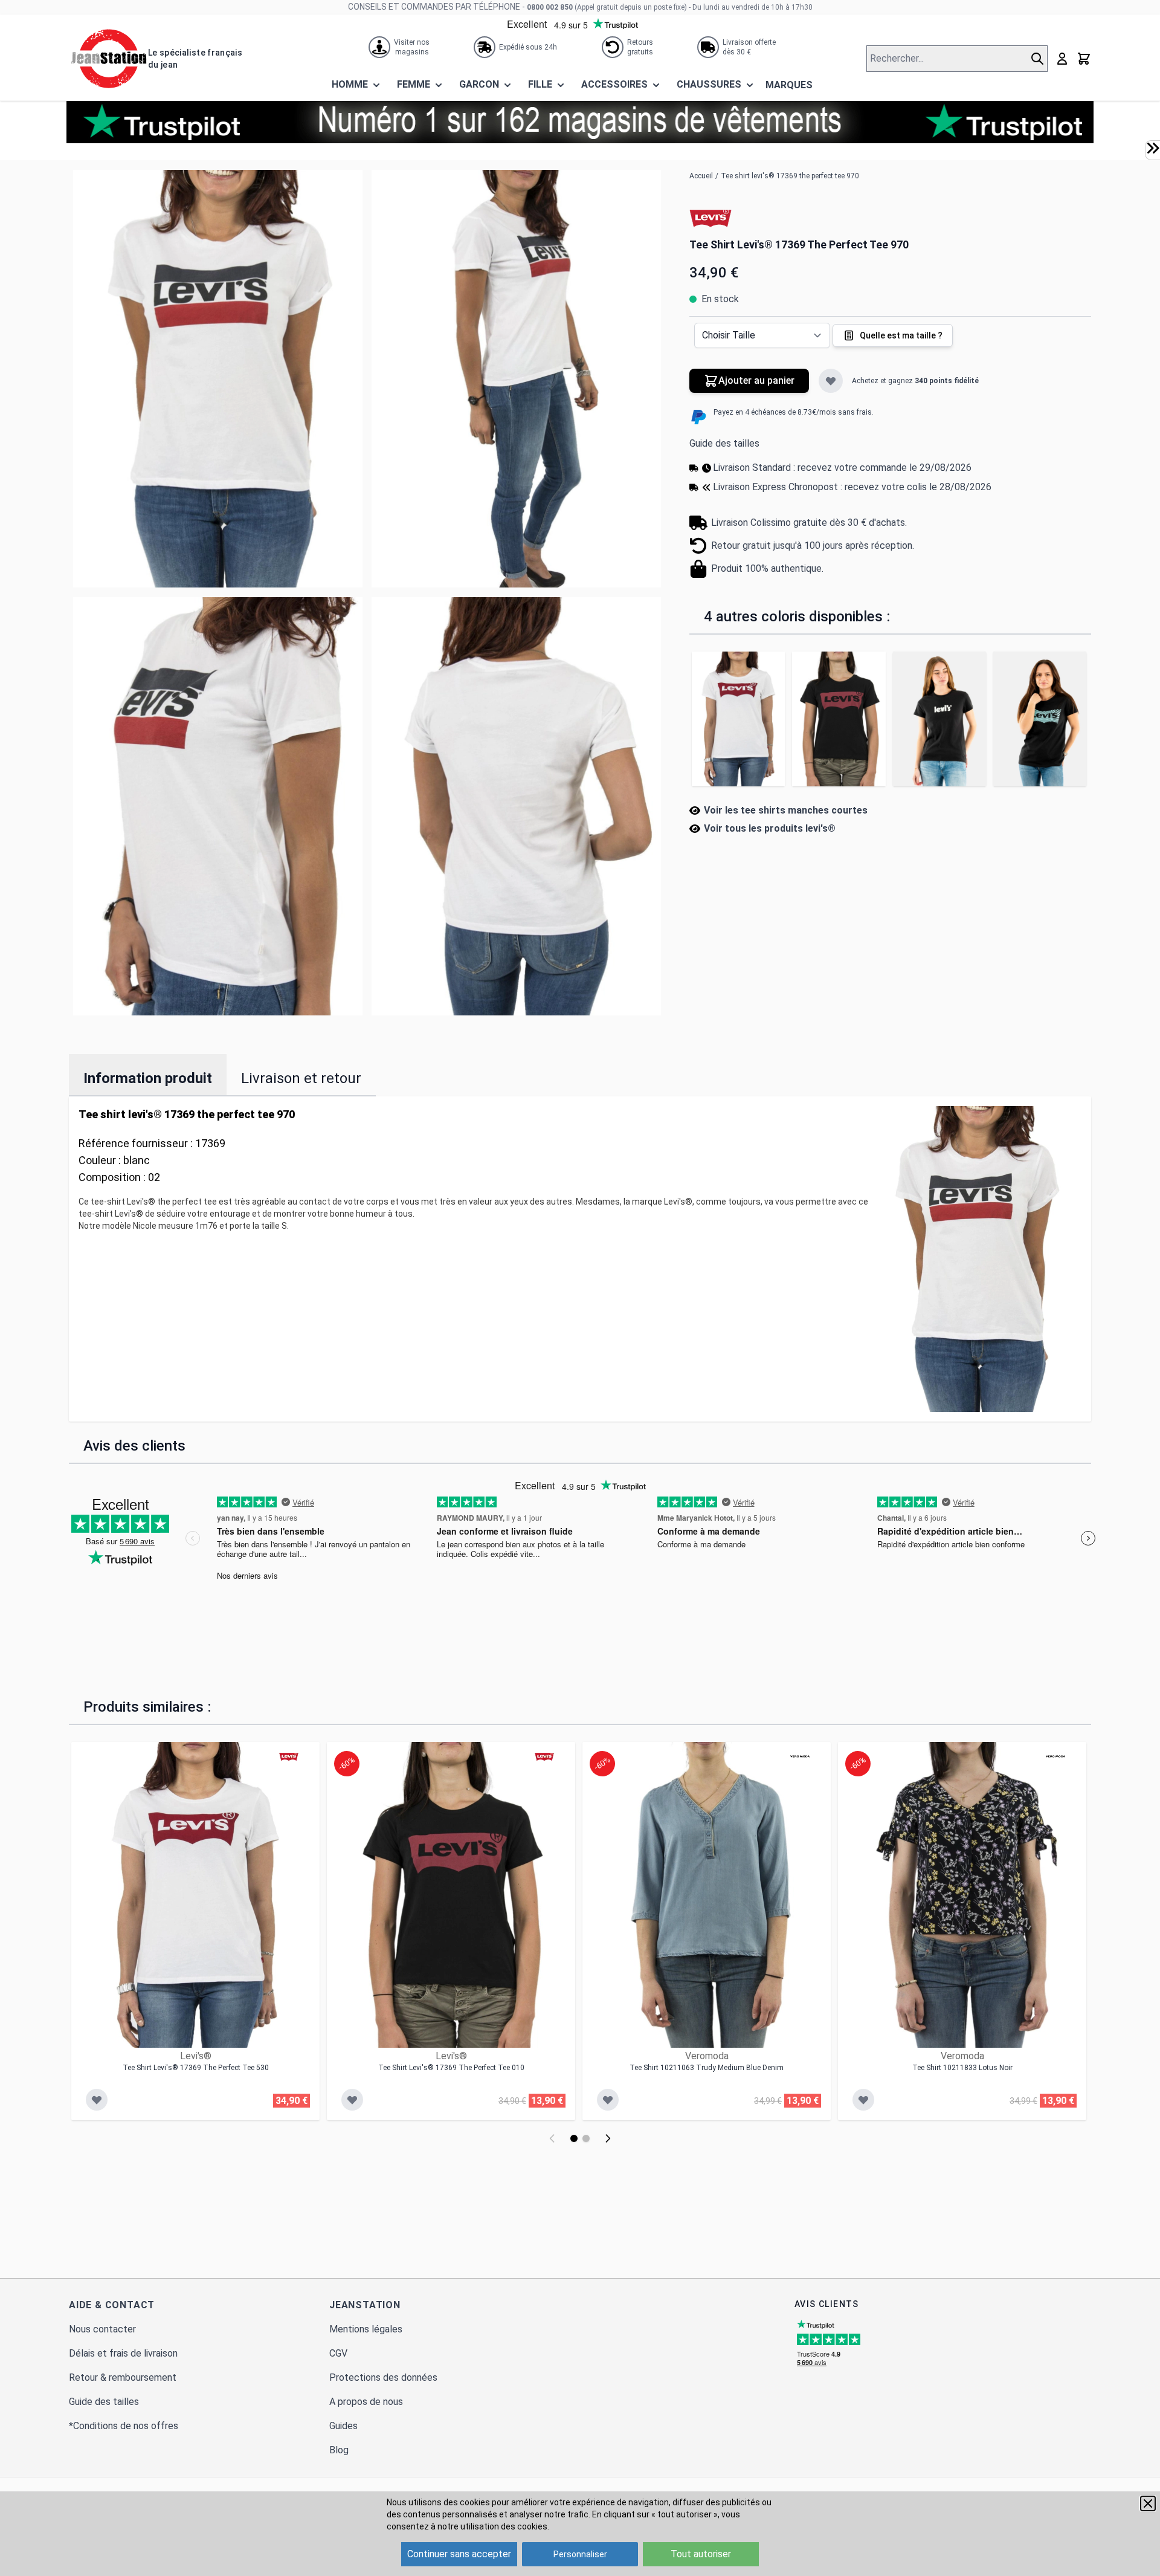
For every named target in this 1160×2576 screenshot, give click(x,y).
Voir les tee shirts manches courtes (786, 810)
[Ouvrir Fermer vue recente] (1153, 148)
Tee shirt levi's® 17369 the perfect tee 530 (196, 2068)
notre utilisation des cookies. (493, 2526)
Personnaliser (580, 2554)
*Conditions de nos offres (124, 2426)
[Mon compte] (1062, 59)
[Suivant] (608, 2138)
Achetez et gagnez (915, 381)
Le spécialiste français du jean (195, 59)
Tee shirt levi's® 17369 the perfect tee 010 (451, 2068)
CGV (338, 2353)
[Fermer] (1148, 2503)
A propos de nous (366, 2402)
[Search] (1039, 59)
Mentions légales (366, 2329)
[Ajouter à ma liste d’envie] (831, 381)
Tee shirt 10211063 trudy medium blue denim (707, 2068)
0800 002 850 (550, 7)
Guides (343, 2426)
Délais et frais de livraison (123, 2353)
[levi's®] (710, 218)
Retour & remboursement (123, 2377)
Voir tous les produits (770, 828)
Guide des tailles (724, 443)
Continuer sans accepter (459, 2554)
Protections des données (383, 2377)
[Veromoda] (800, 1756)
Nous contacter (102, 2329)
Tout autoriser (701, 2554)
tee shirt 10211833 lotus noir (962, 2068)
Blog (339, 2450)
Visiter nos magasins (412, 47)
